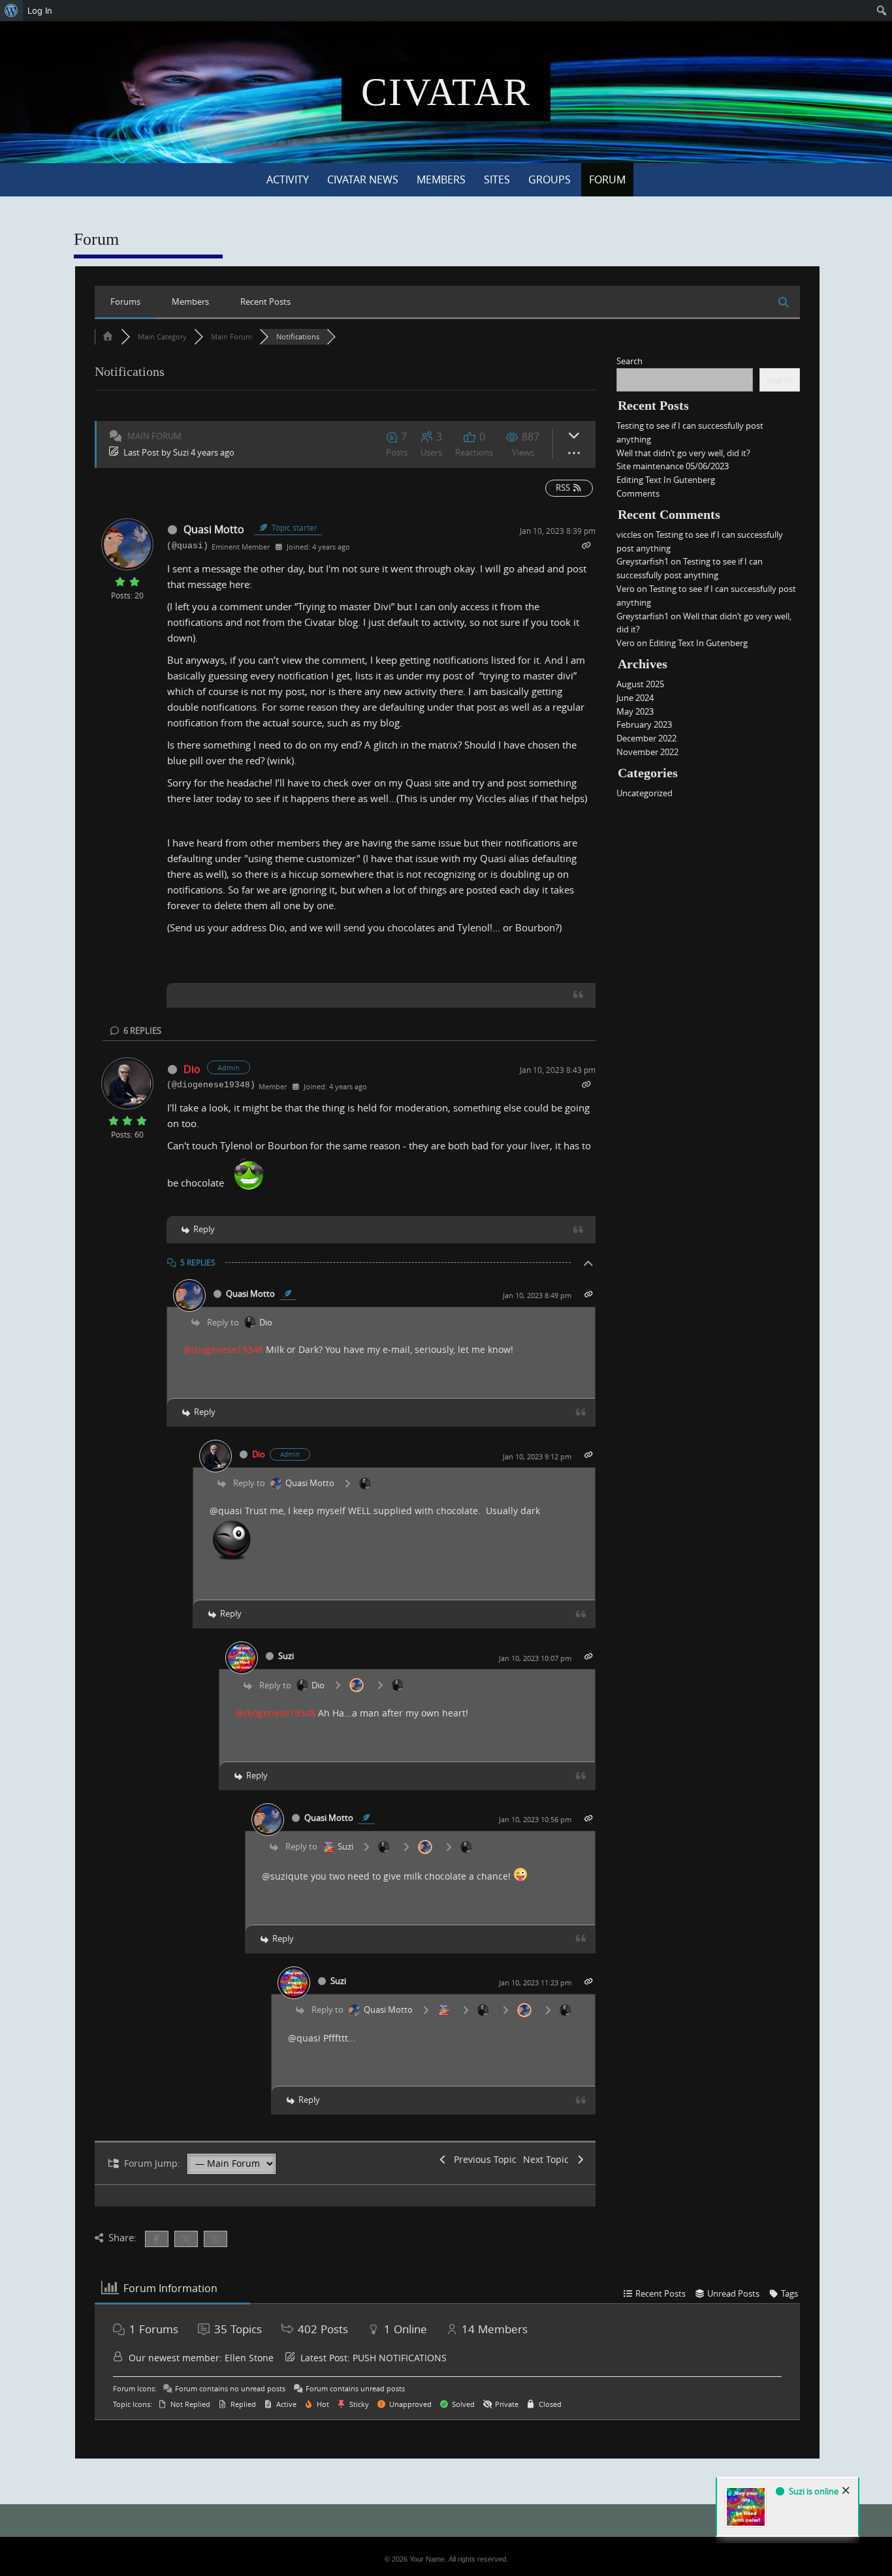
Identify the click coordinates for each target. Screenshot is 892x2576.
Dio (192, 1069)
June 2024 (635, 698)
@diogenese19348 (223, 1349)
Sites (497, 179)
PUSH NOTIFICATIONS (400, 2358)
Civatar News (363, 179)
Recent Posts (265, 302)
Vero (626, 589)
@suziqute (285, 1876)
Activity (288, 179)
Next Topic (549, 2159)
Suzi (181, 452)
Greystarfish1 (643, 561)
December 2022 (646, 738)
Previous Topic (483, 2159)
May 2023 (635, 711)
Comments (638, 493)
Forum (607, 179)
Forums (125, 302)
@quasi (226, 1511)
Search (629, 361)
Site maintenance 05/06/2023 (673, 466)
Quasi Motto (214, 529)
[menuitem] (11, 10)
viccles (629, 535)
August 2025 (640, 684)
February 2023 (644, 724)
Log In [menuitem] (40, 10)
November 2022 (647, 752)
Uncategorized (645, 793)
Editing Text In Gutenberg (666, 480)
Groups (550, 179)
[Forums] (108, 336)
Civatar (446, 92)
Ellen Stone (249, 2358)
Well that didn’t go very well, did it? (683, 453)
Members (441, 179)
